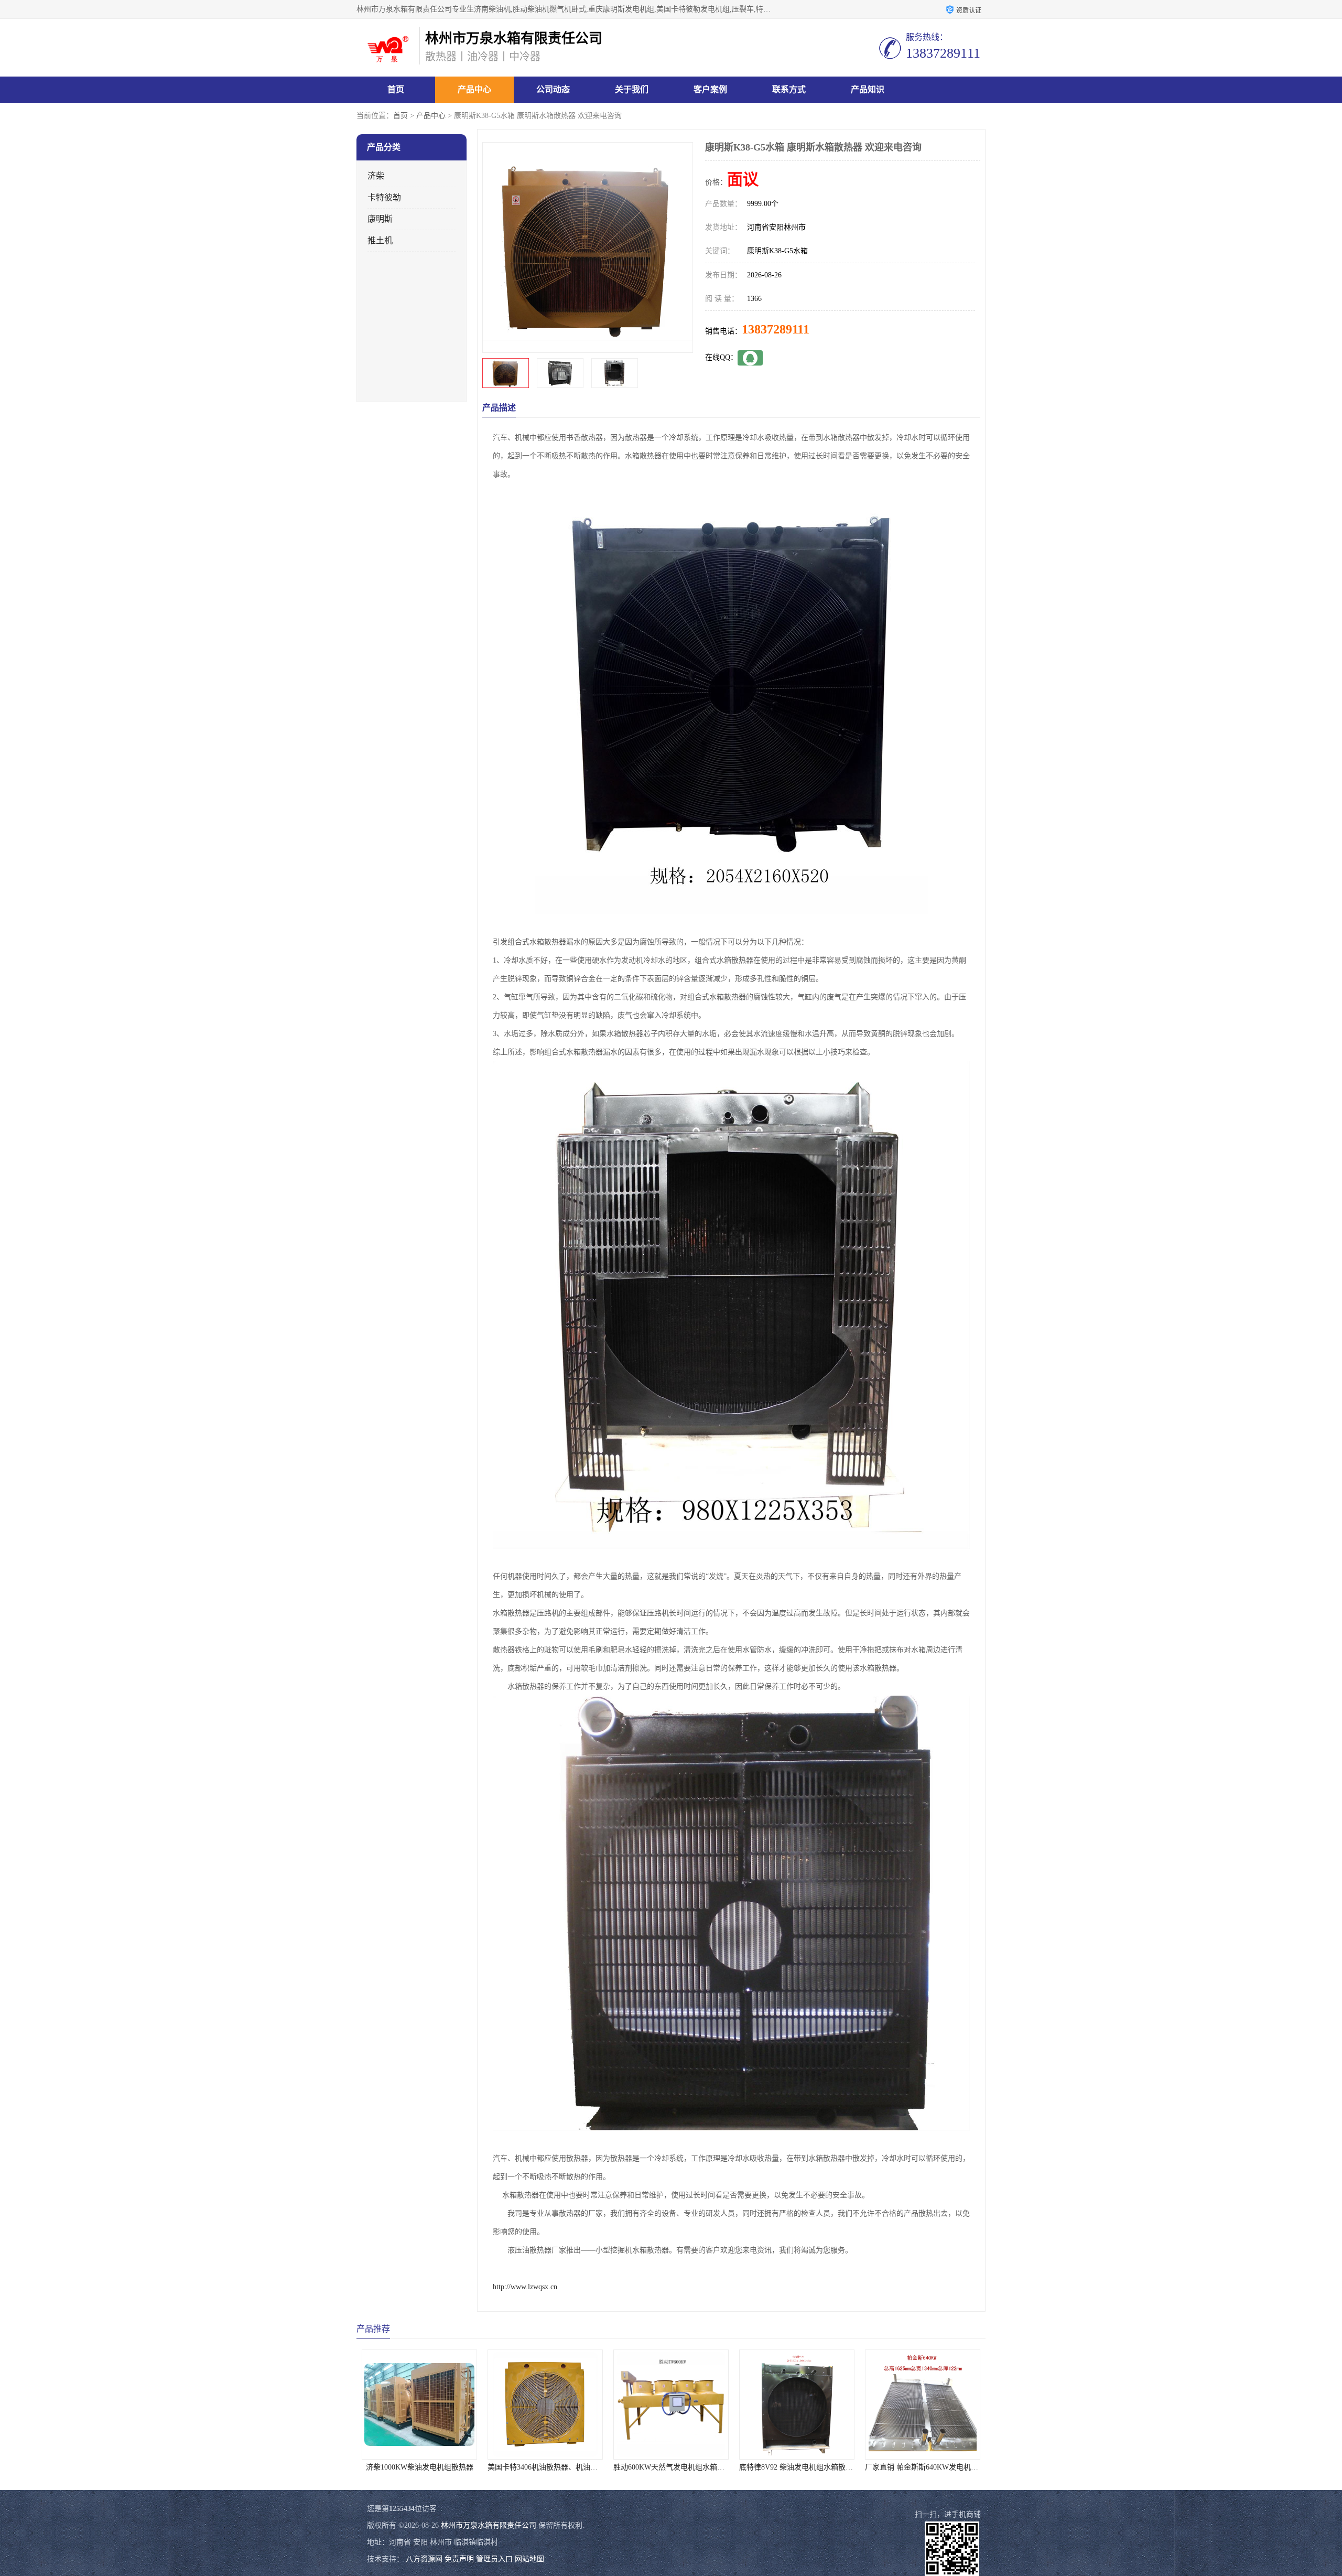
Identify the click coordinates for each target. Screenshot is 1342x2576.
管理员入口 (494, 2559)
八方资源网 (424, 2559)
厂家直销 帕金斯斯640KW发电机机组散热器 (685, 2467)
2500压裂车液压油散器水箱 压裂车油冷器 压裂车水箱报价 (833, 2467)
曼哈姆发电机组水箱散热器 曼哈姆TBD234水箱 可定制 (953, 2467)
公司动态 (553, 89)
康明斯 (380, 219)
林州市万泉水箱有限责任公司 (489, 2525)
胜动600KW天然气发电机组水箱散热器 (425, 2467)
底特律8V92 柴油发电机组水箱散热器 (548, 2467)
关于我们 (632, 89)
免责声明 (459, 2559)
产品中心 (474, 89)
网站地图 (529, 2559)
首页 (396, 89)
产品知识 (868, 89)
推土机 (380, 240)
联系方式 (789, 89)
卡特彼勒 (384, 197)
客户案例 (710, 89)
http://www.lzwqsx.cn (525, 2287)
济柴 (376, 176)
